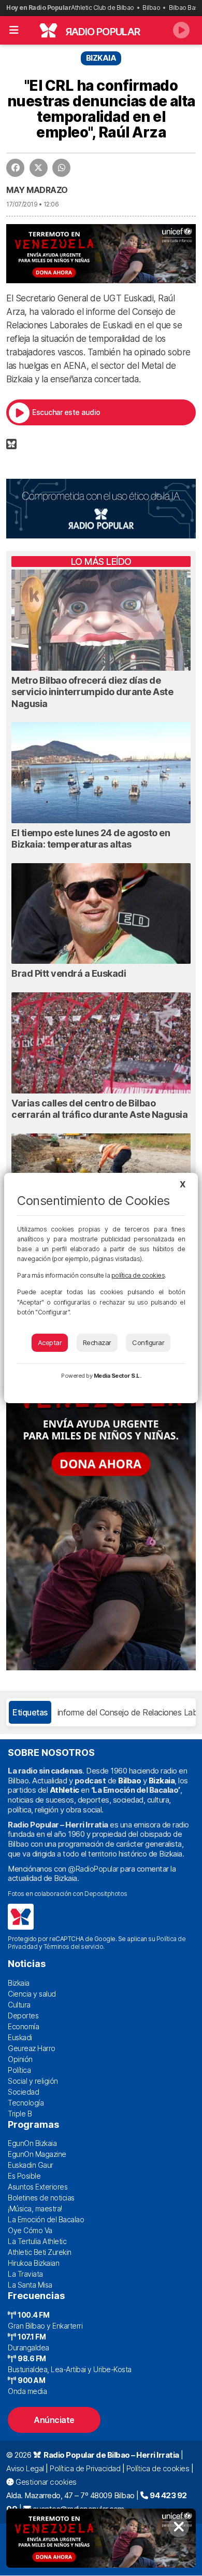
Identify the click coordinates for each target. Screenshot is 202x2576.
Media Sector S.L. (118, 1376)
